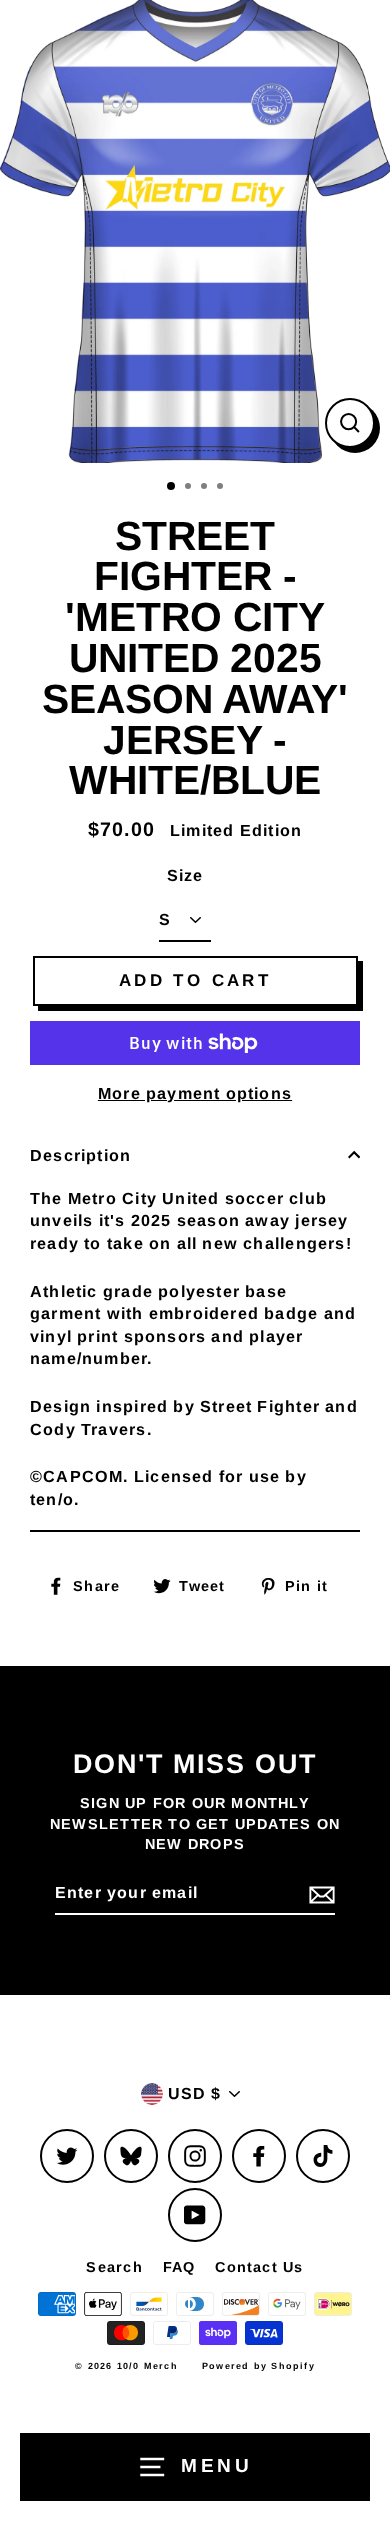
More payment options (195, 1093)
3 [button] (206, 488)
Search (114, 2267)
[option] (195, 231)
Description (80, 1155)
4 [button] (222, 488)
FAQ (179, 2267)
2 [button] (190, 488)
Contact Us (259, 2267)
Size (185, 875)
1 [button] (172, 487)
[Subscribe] (319, 1894)
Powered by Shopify (258, 2366)
